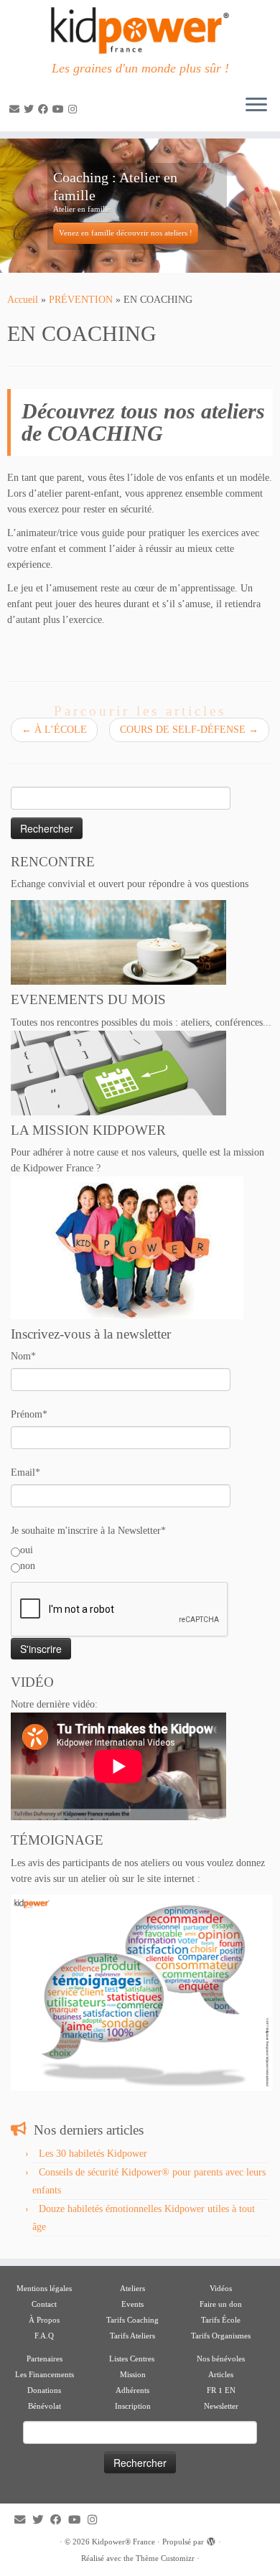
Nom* (23, 1356)
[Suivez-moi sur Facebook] (45, 109)
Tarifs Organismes (221, 2336)
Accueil (23, 300)
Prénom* (29, 1414)
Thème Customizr (165, 2558)
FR (211, 2390)
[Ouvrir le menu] (256, 106)
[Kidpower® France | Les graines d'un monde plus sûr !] (140, 31)
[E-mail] (17, 109)
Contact (44, 2304)
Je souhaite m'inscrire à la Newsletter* (88, 1531)
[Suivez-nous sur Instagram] (75, 109)
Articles (221, 2374)
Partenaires (45, 2359)
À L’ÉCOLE (54, 730)
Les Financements (45, 2374)
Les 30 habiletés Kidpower (93, 2154)
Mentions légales (44, 2288)
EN (230, 2390)
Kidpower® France (123, 2542)
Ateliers (132, 2288)
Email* (25, 1472)
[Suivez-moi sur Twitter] (31, 109)
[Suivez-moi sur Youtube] (60, 109)
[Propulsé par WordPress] (211, 2539)
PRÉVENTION (81, 300)
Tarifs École (221, 2320)
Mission (133, 2374)
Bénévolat (45, 2406)
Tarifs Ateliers (132, 2336)
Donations (44, 2390)
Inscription (133, 2406)
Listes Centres (133, 2359)
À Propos (44, 2320)
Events (132, 2304)
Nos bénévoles (221, 2359)
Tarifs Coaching (132, 2320)
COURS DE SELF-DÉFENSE (189, 730)
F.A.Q (44, 2336)
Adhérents (132, 2390)
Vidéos (221, 2288)
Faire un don (221, 2304)
